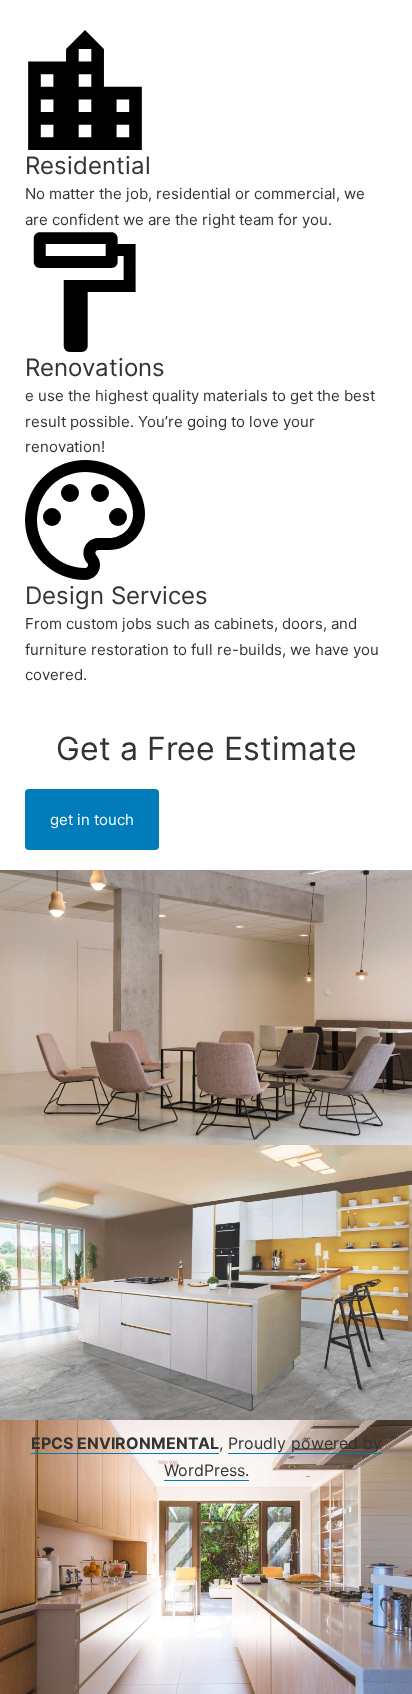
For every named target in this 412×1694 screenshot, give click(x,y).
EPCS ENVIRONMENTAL (125, 1443)
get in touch (92, 819)
